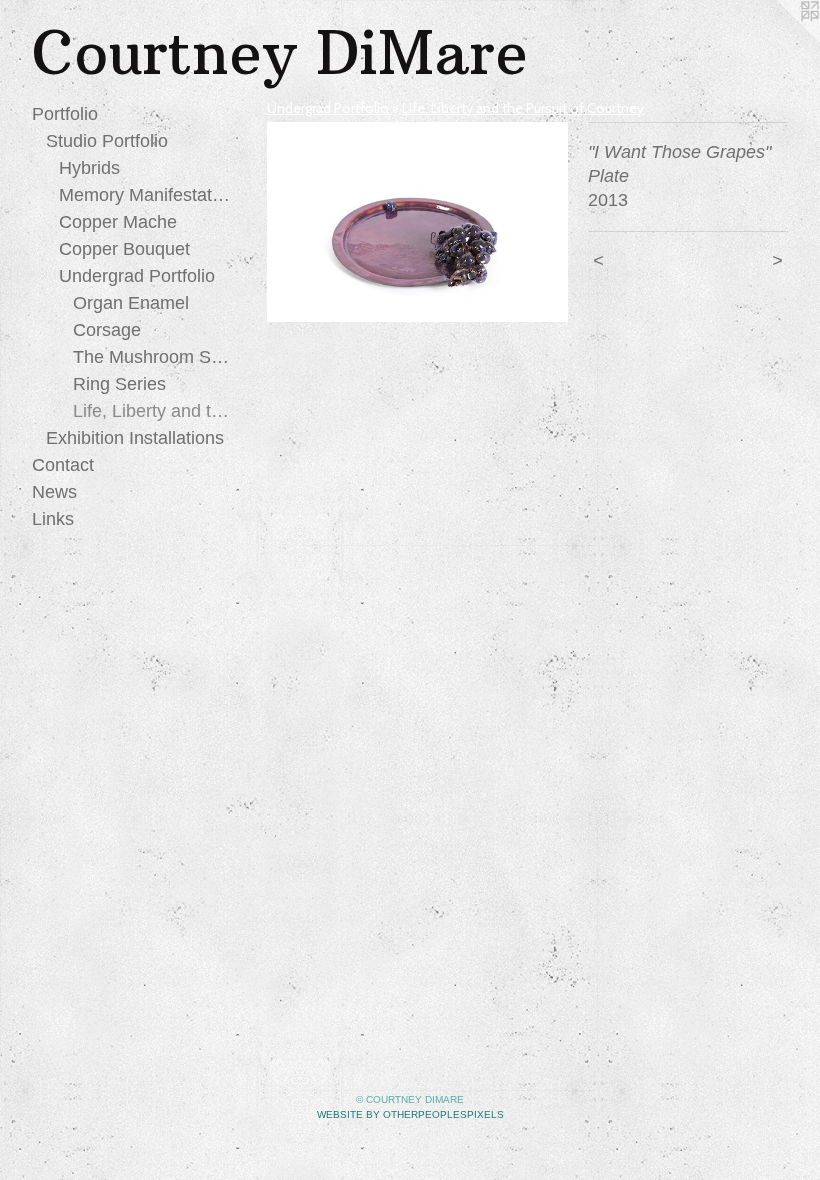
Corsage (107, 330)
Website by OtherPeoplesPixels (410, 1114)
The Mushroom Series (153, 357)
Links (53, 519)
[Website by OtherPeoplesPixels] (780, 40)
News (54, 492)
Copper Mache (118, 222)
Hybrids (89, 168)
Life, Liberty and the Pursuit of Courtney (153, 411)
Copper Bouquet (124, 249)
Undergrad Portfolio (137, 276)
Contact (63, 465)
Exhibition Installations (135, 438)
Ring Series (119, 384)
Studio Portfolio (107, 141)
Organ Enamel (131, 303)
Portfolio (65, 114)
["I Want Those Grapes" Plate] (417, 222)
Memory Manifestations (145, 195)
